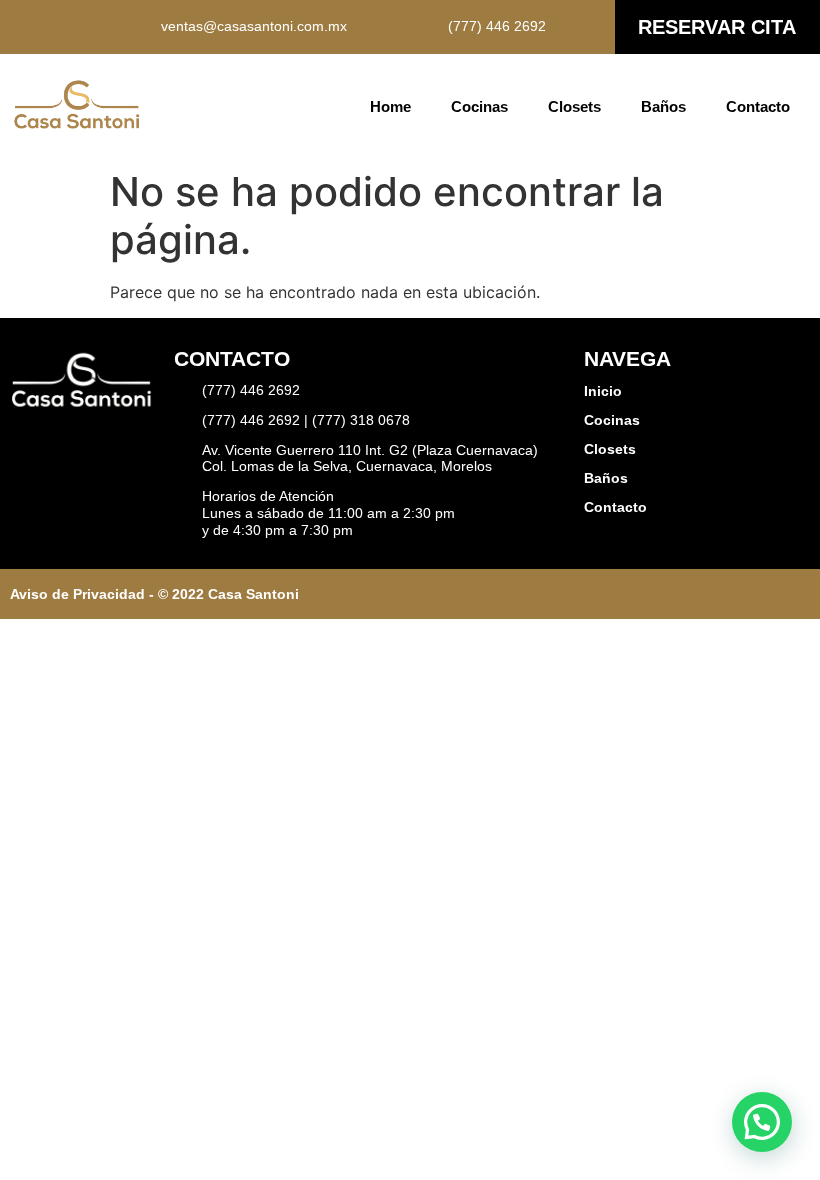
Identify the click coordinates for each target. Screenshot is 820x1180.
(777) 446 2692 (497, 26)
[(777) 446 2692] (429, 27)
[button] (762, 1122)
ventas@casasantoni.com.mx (254, 26)
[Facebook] (25, 27)
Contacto (758, 106)
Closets (574, 106)
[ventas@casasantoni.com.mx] (142, 27)
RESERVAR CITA (717, 27)
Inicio (603, 391)
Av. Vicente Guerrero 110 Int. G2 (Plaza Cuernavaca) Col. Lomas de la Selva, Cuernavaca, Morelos (370, 458)
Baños (663, 106)
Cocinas (479, 106)
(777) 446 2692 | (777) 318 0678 (306, 420)
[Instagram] (55, 27)
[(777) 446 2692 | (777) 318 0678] (183, 420)
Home (390, 106)
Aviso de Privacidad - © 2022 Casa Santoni (154, 594)
